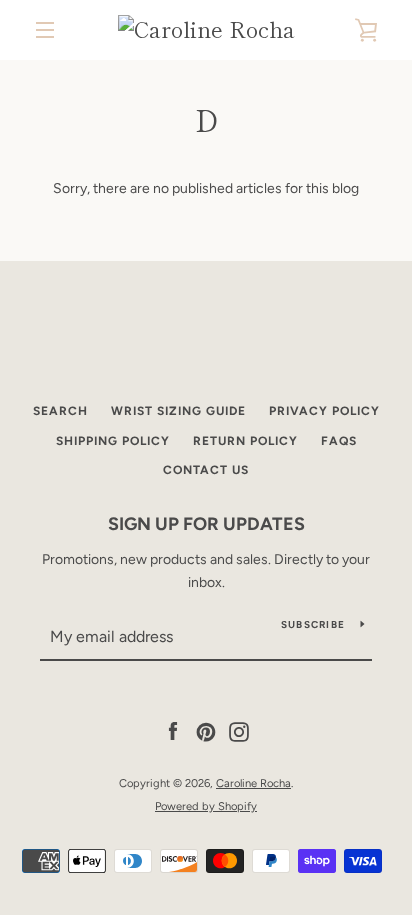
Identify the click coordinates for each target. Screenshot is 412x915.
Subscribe (313, 624)
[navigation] (45, 30)
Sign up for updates (206, 524)
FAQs (339, 441)
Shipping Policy (113, 441)
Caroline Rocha (253, 783)
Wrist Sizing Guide (178, 411)
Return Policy (245, 441)
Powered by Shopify (206, 806)
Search (60, 411)
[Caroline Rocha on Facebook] (173, 731)
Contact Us (206, 470)
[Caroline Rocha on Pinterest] (206, 731)
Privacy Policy (324, 411)
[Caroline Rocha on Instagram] (239, 731)
